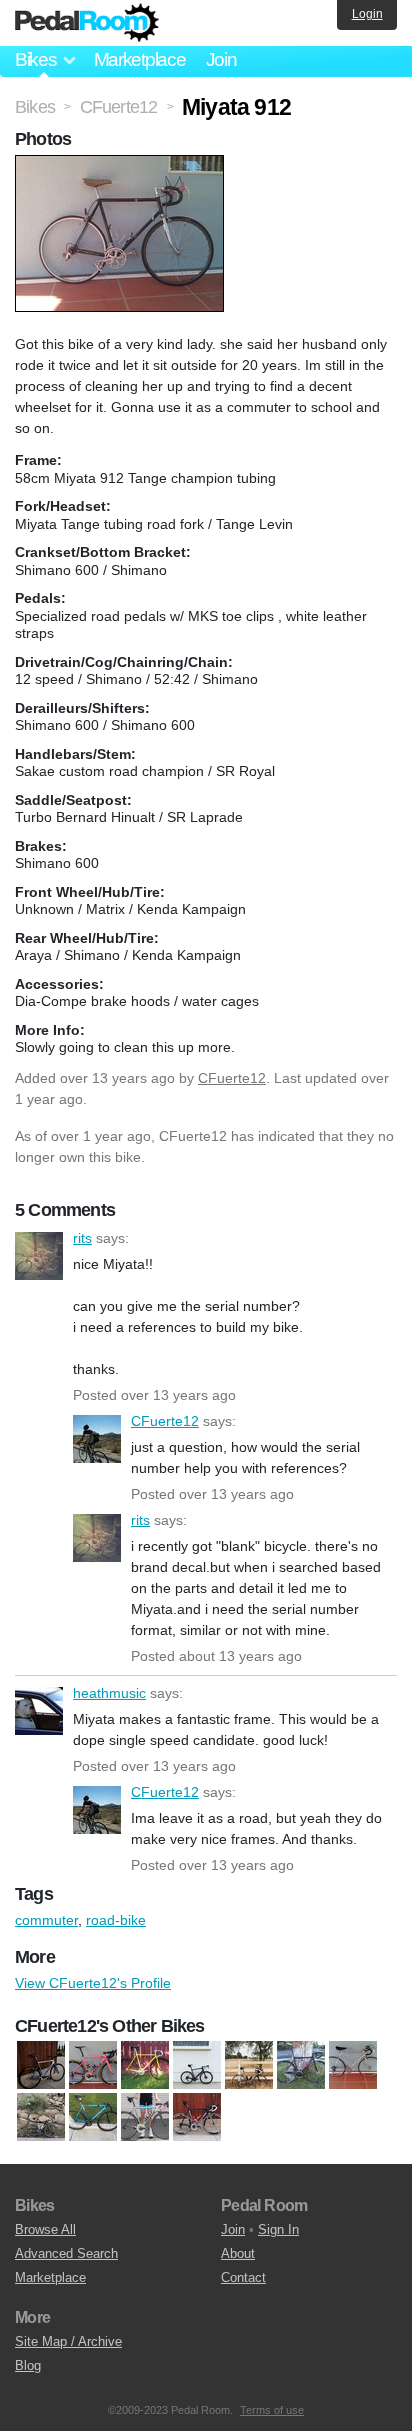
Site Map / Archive (68, 2341)
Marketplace (140, 59)
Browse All (45, 2229)
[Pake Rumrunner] (93, 2118)
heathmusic (39, 1711)
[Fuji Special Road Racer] (353, 2066)
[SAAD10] (145, 2118)
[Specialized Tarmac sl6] (197, 2066)
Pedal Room (87, 23)
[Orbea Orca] (41, 2118)
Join (221, 59)
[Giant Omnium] (41, 2066)
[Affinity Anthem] (249, 2066)
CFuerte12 (232, 1078)
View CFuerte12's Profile (93, 1983)
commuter (46, 1920)
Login (367, 14)
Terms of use (272, 2410)
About (238, 2253)
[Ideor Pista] (145, 2066)
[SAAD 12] (197, 2118)
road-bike (116, 1920)
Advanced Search (66, 2253)
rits (39, 1256)
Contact (243, 2277)
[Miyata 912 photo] (122, 165)
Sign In (278, 2229)
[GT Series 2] (93, 2066)
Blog (28, 2365)
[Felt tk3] (301, 2066)
